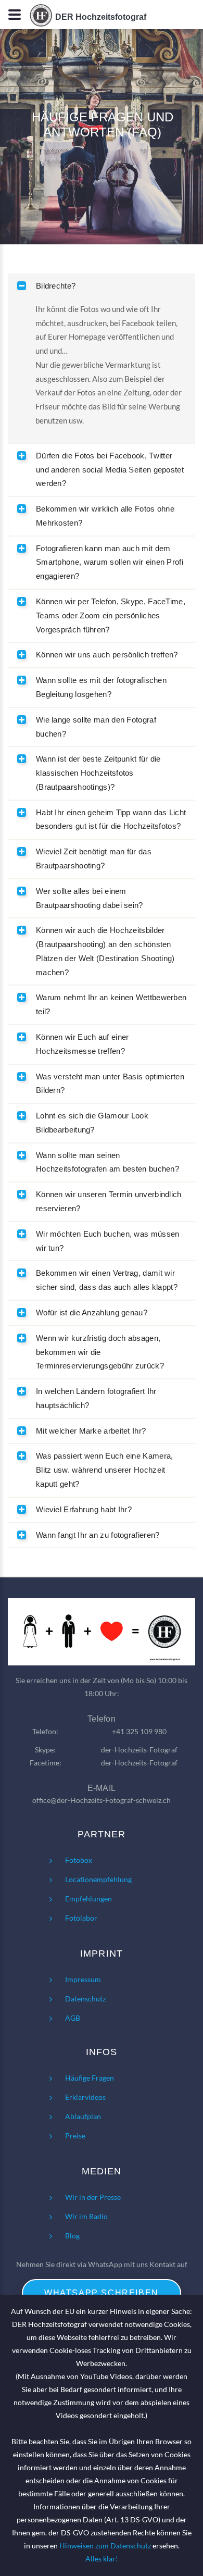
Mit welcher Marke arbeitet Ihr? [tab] (91, 1431)
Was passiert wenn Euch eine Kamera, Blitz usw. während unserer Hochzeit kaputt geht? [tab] (105, 1470)
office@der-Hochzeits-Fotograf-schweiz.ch (102, 1800)
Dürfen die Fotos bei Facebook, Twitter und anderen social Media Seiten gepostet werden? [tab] (110, 470)
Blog (72, 2236)
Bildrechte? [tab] (56, 286)
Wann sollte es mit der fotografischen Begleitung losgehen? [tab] (101, 687)
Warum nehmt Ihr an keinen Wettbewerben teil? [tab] (111, 1004)
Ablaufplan (83, 2116)
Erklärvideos (85, 2097)
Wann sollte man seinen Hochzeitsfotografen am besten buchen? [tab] (107, 1162)
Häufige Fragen (90, 2078)
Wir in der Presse (93, 2197)
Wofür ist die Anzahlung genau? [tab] (92, 1312)
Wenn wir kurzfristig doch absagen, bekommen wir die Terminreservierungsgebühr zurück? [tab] (100, 1352)
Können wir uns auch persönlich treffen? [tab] (107, 655)
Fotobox (79, 1860)
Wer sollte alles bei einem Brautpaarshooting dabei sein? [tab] (90, 898)
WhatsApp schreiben (102, 2293)
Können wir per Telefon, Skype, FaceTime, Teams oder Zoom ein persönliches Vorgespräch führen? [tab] (111, 615)
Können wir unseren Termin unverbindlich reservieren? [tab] (109, 1201)
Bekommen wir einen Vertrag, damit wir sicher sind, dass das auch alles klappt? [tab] (107, 1280)
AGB (73, 2018)
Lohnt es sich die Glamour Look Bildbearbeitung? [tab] (92, 1123)
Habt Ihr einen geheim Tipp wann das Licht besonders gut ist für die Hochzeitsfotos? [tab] (111, 819)
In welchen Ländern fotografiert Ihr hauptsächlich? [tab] (96, 1398)
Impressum (83, 1979)
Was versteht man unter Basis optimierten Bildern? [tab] (110, 1084)
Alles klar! (102, 2559)
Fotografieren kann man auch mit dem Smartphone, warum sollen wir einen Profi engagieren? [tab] (110, 562)
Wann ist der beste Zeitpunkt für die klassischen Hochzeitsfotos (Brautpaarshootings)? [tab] (98, 773)
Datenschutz (85, 1999)
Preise (75, 2136)
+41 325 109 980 (139, 1731)
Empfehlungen (88, 1899)
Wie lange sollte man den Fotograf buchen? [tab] (96, 727)
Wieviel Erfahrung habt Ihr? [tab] (84, 1509)
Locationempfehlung (98, 1879)
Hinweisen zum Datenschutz (105, 2546)
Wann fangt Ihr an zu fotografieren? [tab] (98, 1535)
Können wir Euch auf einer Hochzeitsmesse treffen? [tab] (83, 1044)
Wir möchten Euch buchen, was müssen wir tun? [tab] (108, 1241)
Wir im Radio (86, 2216)
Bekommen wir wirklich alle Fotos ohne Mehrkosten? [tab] (105, 516)
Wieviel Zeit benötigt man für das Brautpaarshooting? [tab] (94, 858)
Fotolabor (81, 1918)
